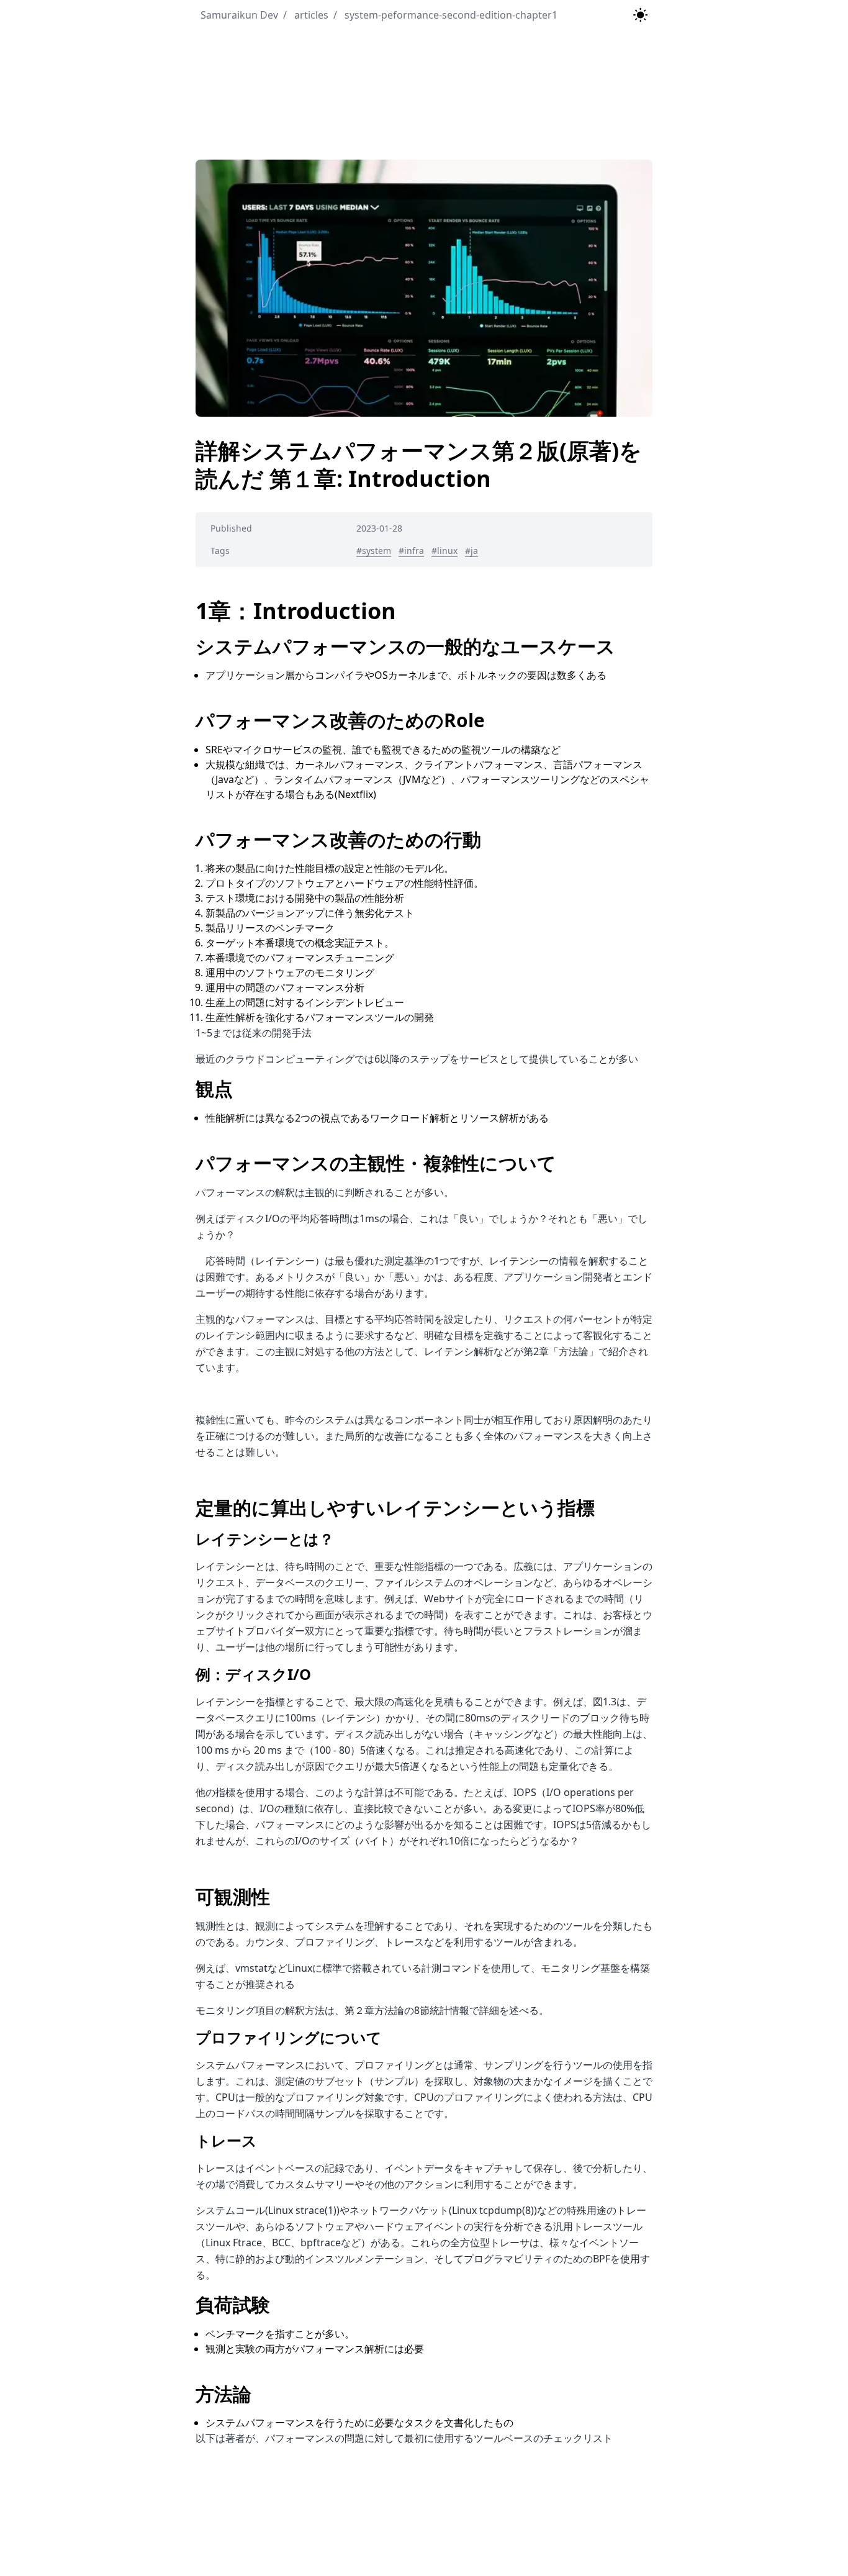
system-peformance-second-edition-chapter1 (445, 15)
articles (306, 15)
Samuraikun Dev (239, 15)
